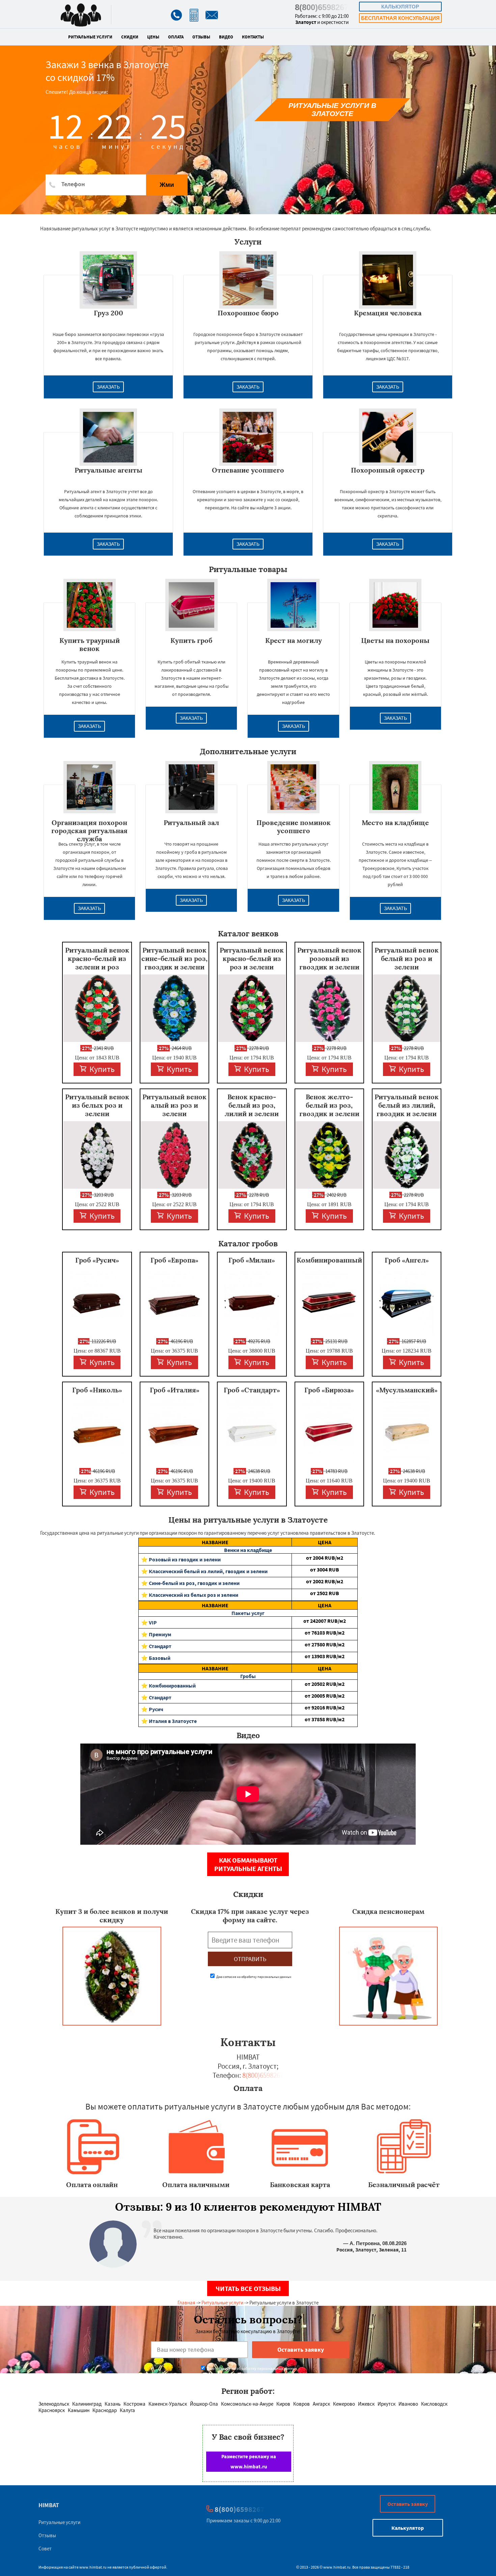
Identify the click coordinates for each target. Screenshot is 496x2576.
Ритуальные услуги (90, 37)
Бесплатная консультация (400, 18)
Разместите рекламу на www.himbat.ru (249, 2461)
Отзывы (201, 37)
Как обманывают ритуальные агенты (248, 1864)
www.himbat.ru (93, 2567)
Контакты (253, 37)
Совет (45, 2549)
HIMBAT (49, 2505)
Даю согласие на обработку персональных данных (253, 1977)
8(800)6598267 (322, 7)
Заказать (108, 387)
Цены (153, 37)
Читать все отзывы (248, 2288)
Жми (167, 185)
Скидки (130, 37)
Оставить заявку (408, 2504)
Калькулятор (400, 7)
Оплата (176, 37)
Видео (226, 37)
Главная (186, 2303)
